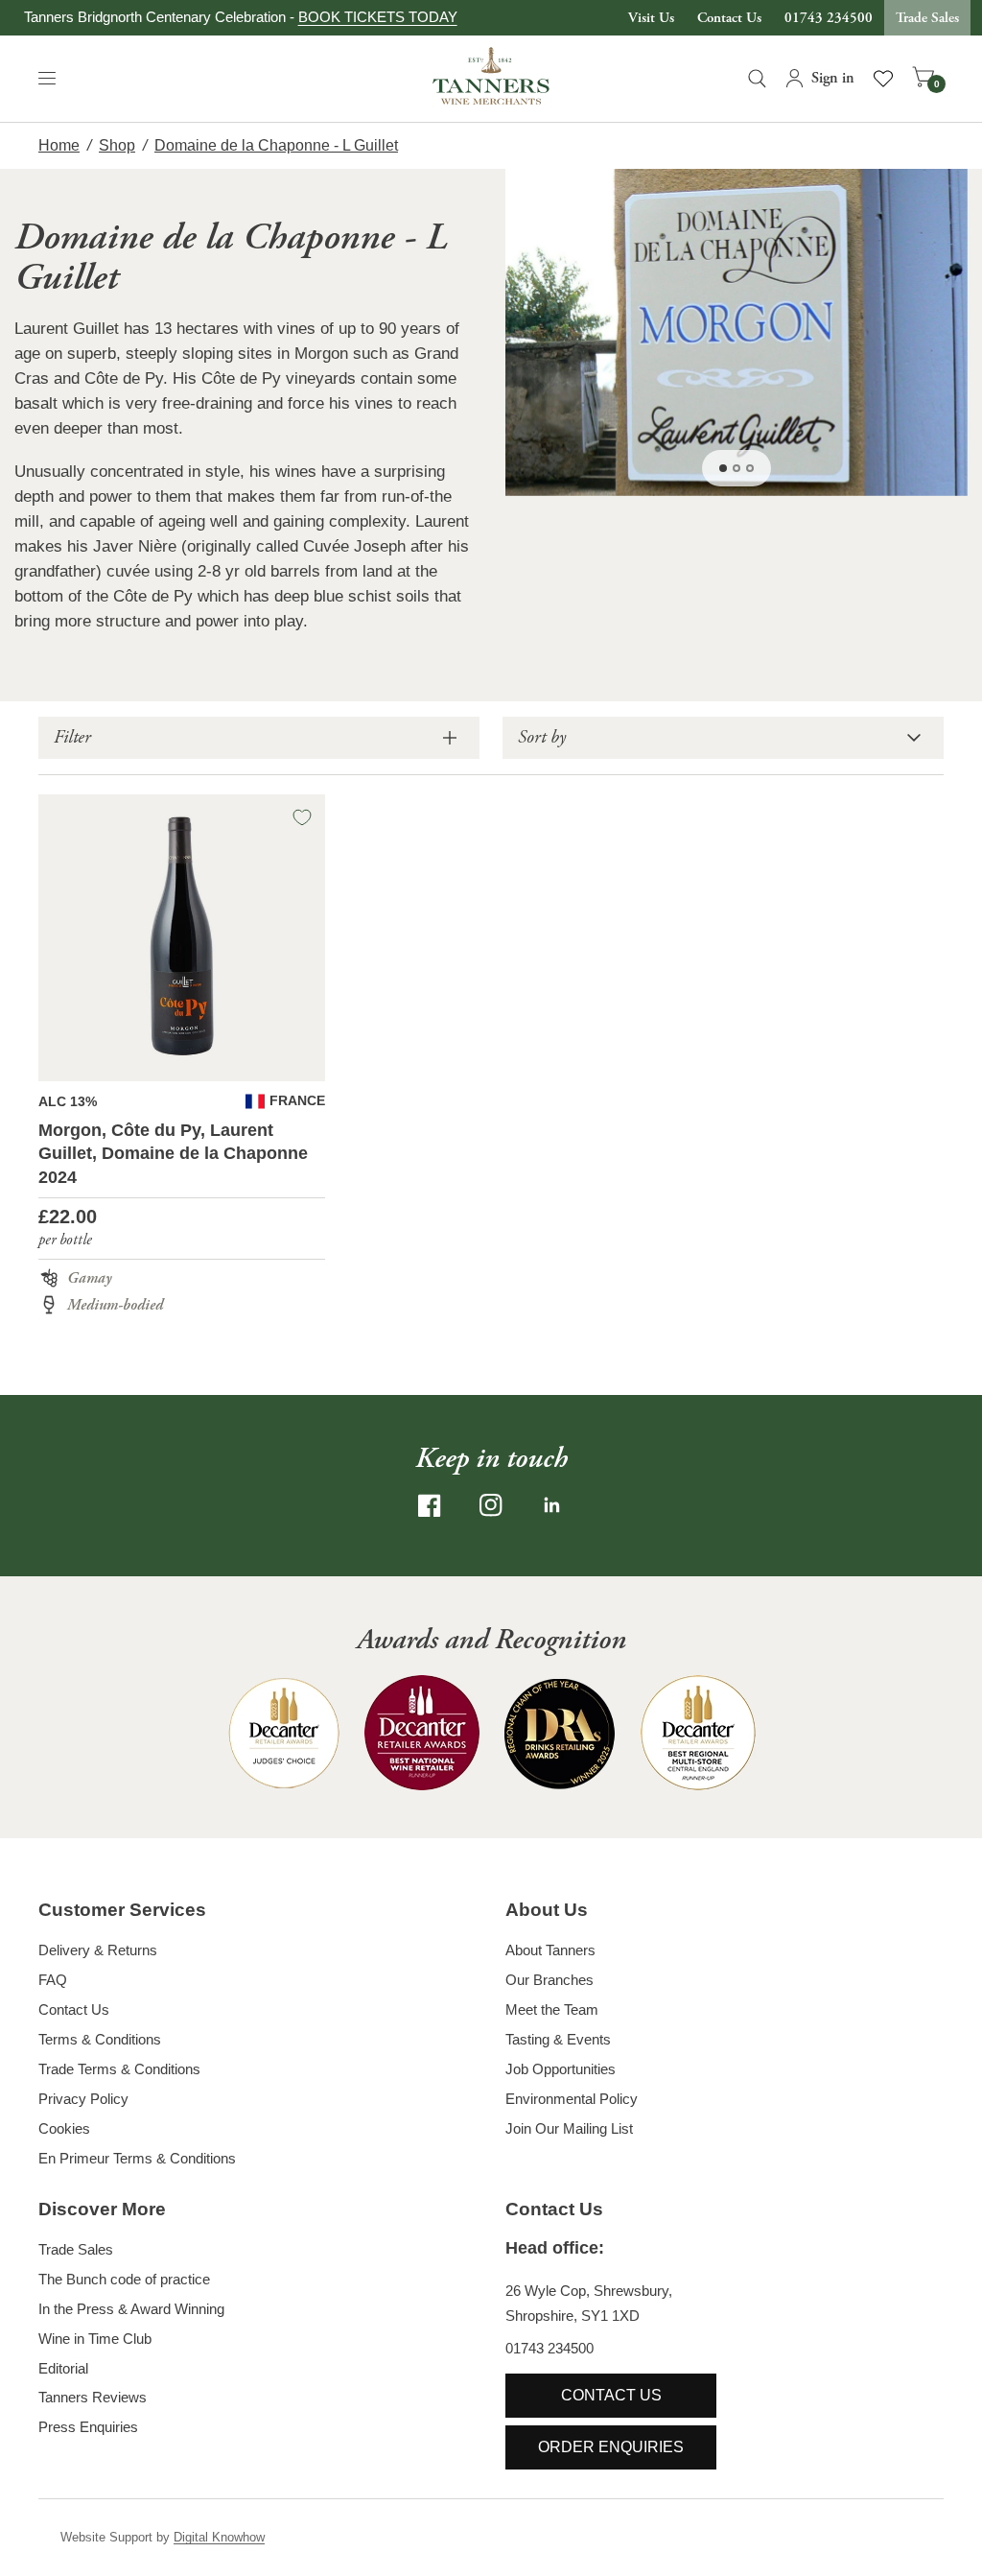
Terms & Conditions (100, 2039)
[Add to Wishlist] (302, 817)
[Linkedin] (552, 1505)
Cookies (64, 2128)
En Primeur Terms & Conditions (137, 2158)
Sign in (833, 78)
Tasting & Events (558, 2039)
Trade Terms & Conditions (119, 2069)
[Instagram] (491, 1505)
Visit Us (651, 18)
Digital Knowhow (219, 2537)
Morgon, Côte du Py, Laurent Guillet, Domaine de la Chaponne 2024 (173, 1154)
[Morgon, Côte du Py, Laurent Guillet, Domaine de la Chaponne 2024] (182, 938)
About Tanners (550, 1950)
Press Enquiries (88, 2427)
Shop (117, 145)
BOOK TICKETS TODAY (378, 17)
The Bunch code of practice (124, 2279)
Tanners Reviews (93, 2397)
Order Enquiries (611, 2447)
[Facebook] (430, 1505)
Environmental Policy (572, 2099)
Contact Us (729, 18)
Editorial (63, 2368)
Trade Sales (927, 18)
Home (59, 145)
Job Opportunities (561, 2069)
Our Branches (549, 1980)
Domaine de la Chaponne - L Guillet (276, 145)
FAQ (53, 1980)
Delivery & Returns (98, 1950)
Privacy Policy (83, 2099)
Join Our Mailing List (569, 2128)
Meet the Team (552, 2009)
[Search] (757, 79)
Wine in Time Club (95, 2339)
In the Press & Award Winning (131, 2309)
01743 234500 (829, 18)
